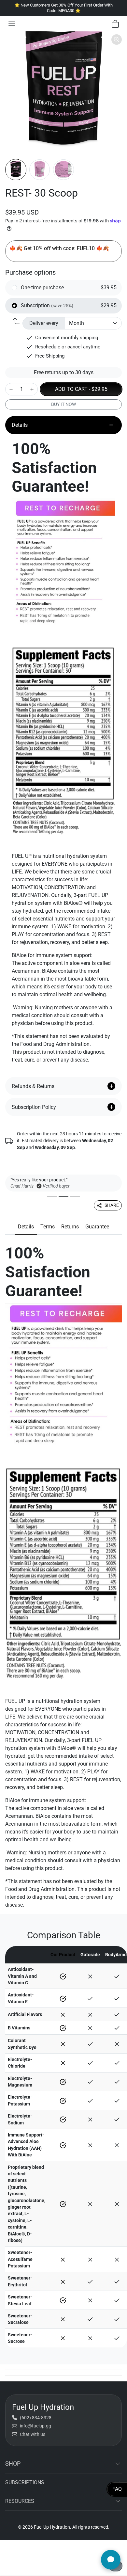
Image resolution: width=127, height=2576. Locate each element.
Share (112, 1205)
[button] (12, 24)
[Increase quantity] (32, 389)
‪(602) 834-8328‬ (36, 2418)
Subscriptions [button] (25, 2482)
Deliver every (44, 323)
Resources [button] (20, 2501)
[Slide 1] (52, 1197)
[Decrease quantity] (11, 389)
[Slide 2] (63, 1197)
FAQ (117, 2489)
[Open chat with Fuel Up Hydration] (111, 2560)
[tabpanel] (63, 1577)
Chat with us (33, 2434)
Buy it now (63, 404)
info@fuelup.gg (35, 2426)
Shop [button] (13, 2464)
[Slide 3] (75, 1197)
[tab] (26, 1227)
